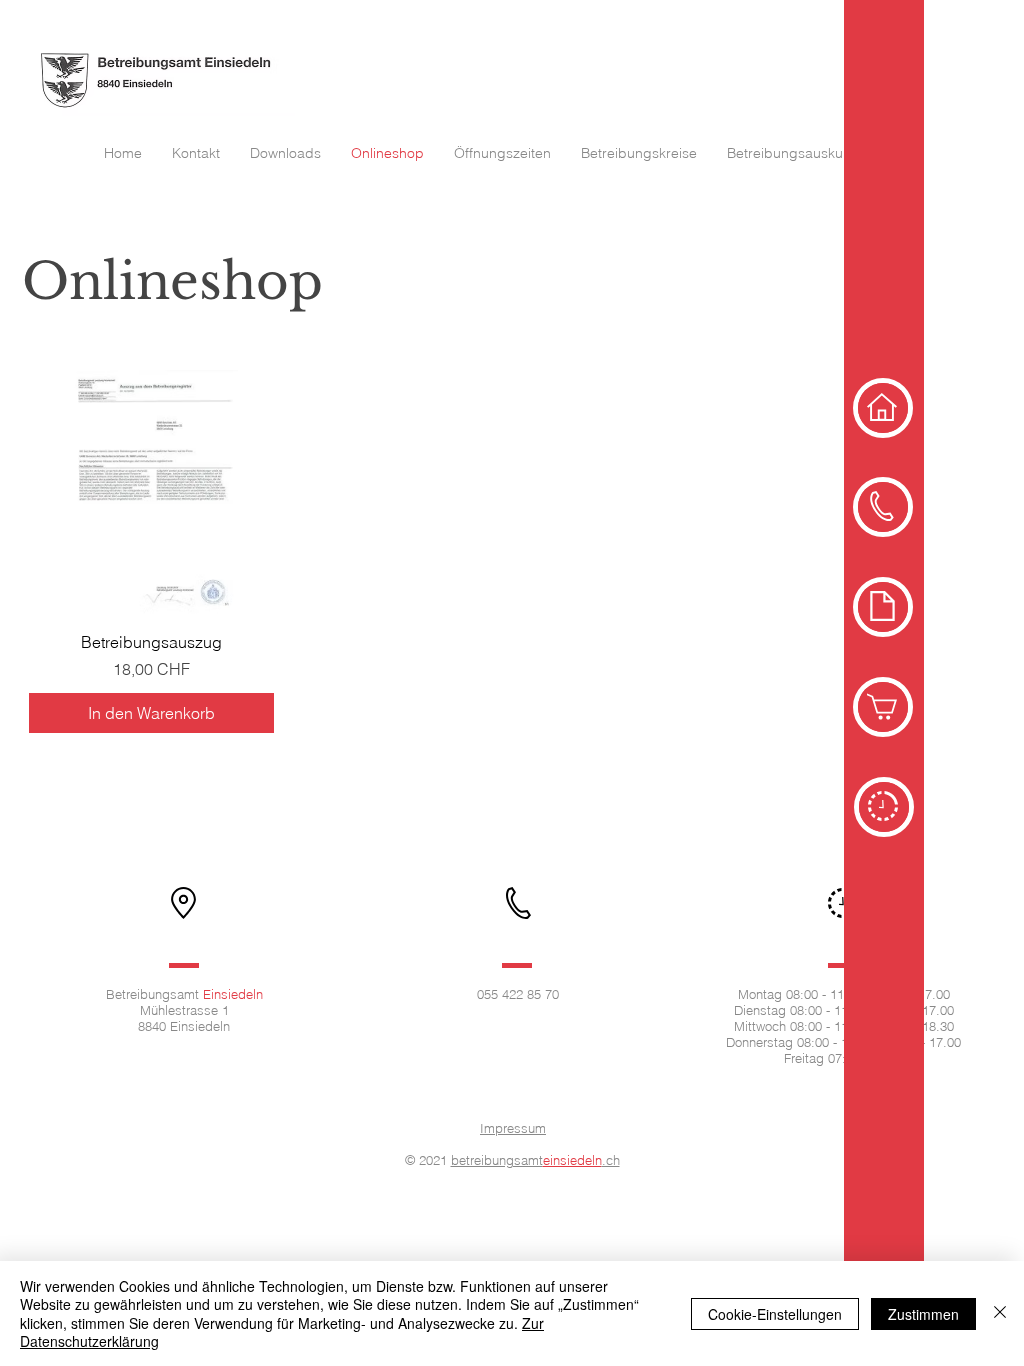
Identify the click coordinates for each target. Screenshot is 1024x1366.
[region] (883, 408)
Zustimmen (923, 1314)
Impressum (513, 1128)
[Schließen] (1000, 1313)
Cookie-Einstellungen (775, 1314)
